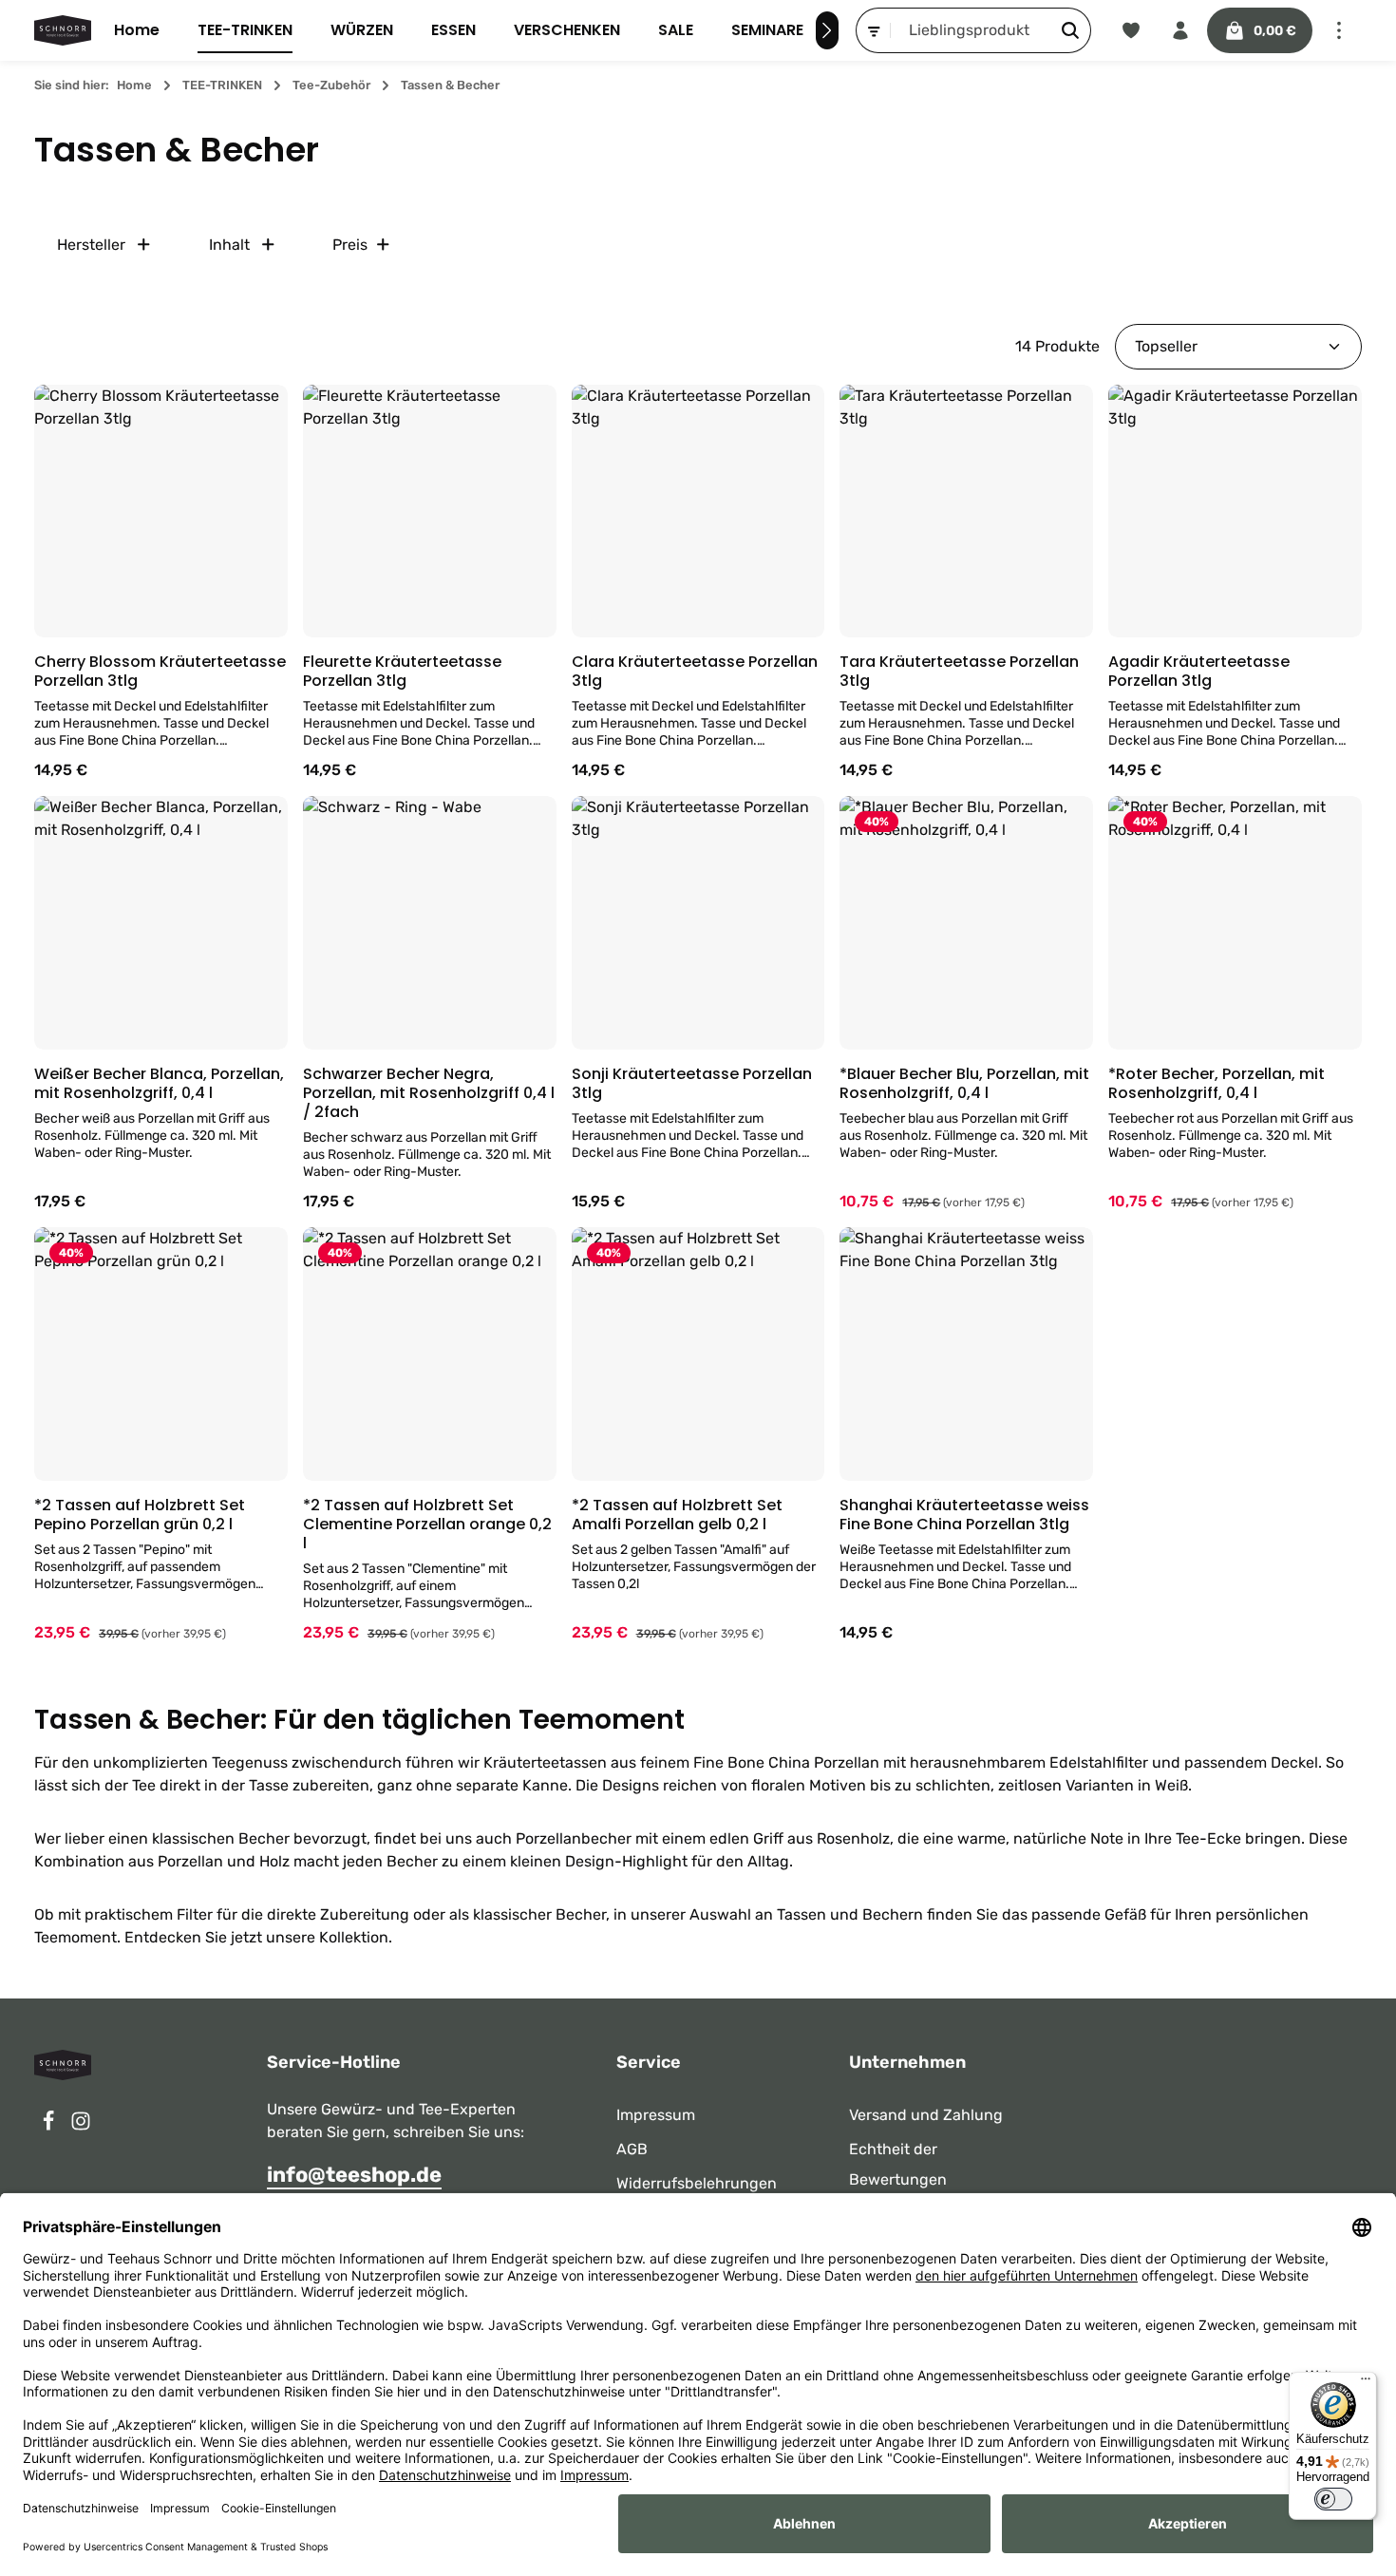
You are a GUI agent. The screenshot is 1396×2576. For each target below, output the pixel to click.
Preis (350, 245)
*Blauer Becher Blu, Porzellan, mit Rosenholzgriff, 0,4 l (964, 1084)
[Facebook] (50, 2126)
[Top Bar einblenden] (1339, 30)
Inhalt (229, 245)
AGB (632, 2149)
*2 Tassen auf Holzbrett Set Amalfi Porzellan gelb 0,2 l (677, 1515)
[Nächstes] (827, 30)
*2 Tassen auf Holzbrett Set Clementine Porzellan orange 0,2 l (427, 1525)
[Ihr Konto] (1180, 30)
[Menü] (1366, 2383)
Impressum (656, 2115)
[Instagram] (81, 2126)
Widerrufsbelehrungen (697, 2183)
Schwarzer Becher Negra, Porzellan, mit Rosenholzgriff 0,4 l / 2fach (429, 1093)
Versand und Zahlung (926, 2115)
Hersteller (91, 245)
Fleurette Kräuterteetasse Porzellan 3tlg (402, 672)
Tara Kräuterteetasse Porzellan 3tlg (959, 672)
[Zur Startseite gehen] (63, 30)
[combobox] (971, 30)
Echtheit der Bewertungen (898, 2164)
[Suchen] (1071, 30)
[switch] (1333, 2499)
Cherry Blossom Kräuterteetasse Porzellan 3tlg (160, 672)
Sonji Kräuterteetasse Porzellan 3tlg (692, 1084)
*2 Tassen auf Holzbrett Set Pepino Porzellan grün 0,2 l (140, 1515)
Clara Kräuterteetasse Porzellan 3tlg (695, 672)
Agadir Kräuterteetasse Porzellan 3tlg (1199, 672)
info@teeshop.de (354, 2175)
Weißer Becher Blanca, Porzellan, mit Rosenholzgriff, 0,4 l (159, 1084)
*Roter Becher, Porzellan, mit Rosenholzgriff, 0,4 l (1217, 1084)
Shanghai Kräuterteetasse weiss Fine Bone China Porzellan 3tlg (964, 1515)
